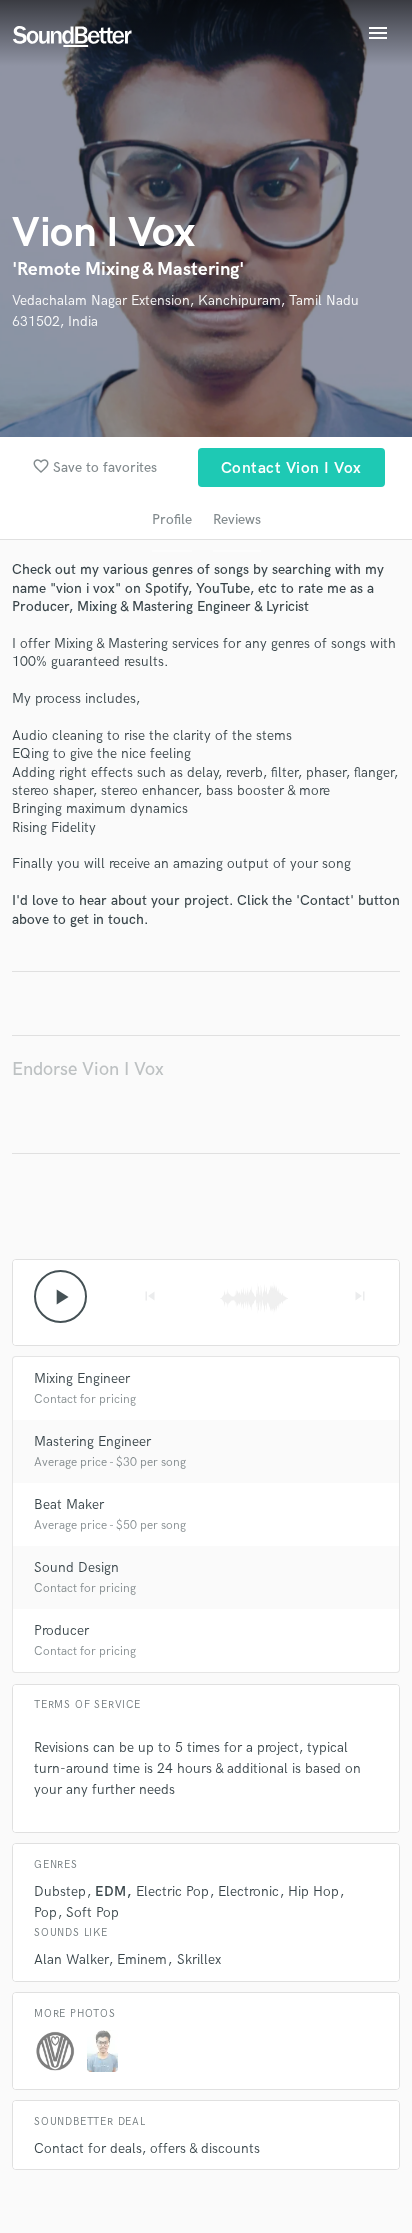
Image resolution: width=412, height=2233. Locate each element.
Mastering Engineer (92, 1441)
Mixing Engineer (82, 1378)
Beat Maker (69, 1504)
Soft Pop (92, 1912)
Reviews (237, 519)
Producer (61, 1630)
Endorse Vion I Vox (88, 1069)
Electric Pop (172, 1891)
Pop (45, 1912)
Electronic (248, 1891)
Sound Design (76, 1567)
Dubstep (60, 1891)
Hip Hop (313, 1891)
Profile (172, 519)
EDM (110, 1891)
